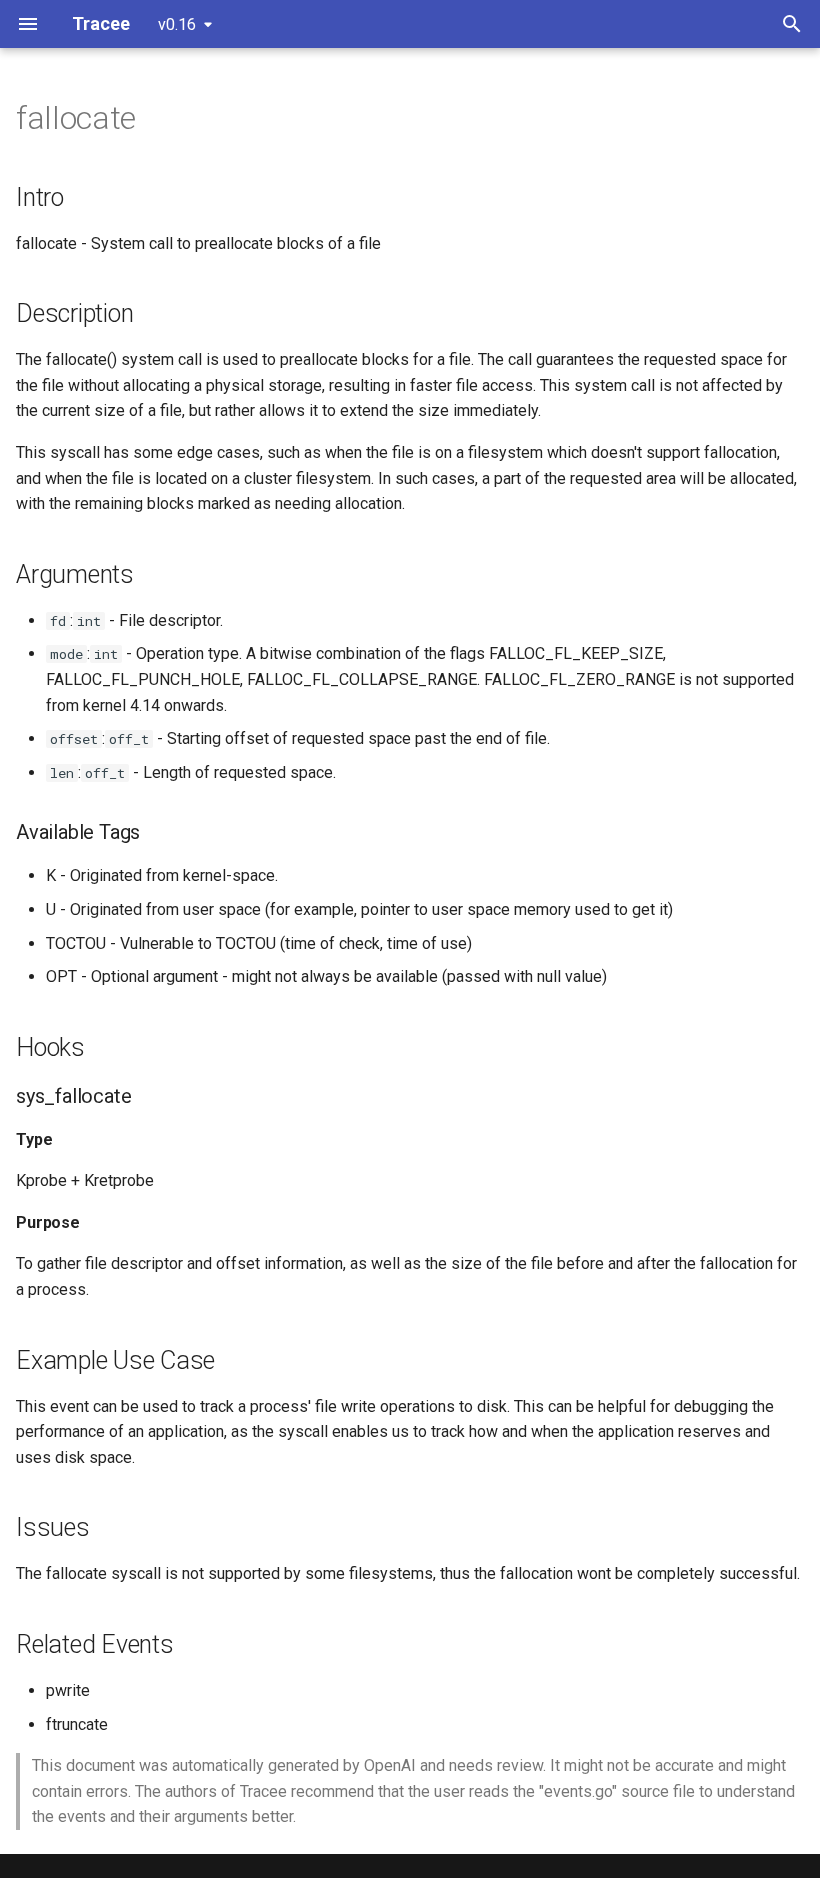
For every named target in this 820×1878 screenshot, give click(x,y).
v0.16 (177, 24)
